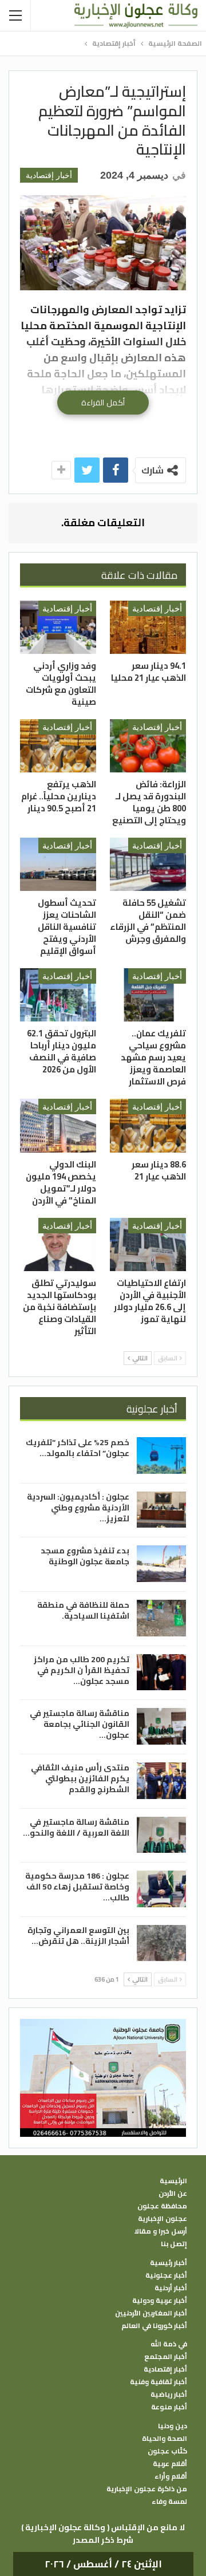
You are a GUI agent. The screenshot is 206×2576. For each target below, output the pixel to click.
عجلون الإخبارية (163, 2219)
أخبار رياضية (169, 2394)
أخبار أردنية (171, 2288)
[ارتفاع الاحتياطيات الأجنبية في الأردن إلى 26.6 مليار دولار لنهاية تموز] (148, 1244)
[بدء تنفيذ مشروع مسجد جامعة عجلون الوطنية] (161, 1564)
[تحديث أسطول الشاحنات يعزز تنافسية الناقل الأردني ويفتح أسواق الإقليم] (58, 864)
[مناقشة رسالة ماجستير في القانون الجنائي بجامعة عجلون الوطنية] (161, 1726)
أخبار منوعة (169, 2407)
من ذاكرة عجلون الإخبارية (147, 2489)
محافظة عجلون (162, 2206)
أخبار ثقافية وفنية (159, 2382)
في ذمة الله (169, 2344)
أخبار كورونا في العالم (154, 2326)
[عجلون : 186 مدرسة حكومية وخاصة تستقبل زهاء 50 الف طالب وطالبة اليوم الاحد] (161, 1889)
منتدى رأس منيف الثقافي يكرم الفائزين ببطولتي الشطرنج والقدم (80, 1778)
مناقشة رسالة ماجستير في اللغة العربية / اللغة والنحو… (76, 1827)
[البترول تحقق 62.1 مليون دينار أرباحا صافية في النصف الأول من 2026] (58, 995)
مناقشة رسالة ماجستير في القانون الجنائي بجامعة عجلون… (80, 1724)
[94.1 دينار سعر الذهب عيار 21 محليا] (148, 627)
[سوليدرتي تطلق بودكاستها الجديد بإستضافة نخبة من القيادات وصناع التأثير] (58, 1244)
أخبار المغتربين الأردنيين (151, 2313)
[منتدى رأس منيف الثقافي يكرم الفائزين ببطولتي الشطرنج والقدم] (161, 1781)
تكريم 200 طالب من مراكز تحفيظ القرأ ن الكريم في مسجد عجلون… (82, 1670)
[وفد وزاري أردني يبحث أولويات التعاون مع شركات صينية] (58, 627)
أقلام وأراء (171, 2476)
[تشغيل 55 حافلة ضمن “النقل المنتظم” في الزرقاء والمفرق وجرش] (148, 864)
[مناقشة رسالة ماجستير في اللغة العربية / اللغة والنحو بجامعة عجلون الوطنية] (161, 1835)
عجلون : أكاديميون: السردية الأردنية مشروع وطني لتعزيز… (78, 1508)
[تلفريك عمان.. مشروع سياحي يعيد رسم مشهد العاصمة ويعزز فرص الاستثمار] (148, 995)
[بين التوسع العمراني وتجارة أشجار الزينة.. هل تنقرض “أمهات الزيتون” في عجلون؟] (161, 1943)
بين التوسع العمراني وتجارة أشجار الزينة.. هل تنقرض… (78, 1936)
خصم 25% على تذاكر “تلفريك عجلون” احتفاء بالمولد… (78, 1448)
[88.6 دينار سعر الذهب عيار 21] (148, 1125)
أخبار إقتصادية (49, 175)
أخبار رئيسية (169, 2263)
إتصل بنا (174, 2244)
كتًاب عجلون (167, 2451)
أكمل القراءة (103, 403)
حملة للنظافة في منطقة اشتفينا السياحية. (83, 1610)
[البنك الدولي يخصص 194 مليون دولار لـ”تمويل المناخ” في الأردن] (58, 1125)
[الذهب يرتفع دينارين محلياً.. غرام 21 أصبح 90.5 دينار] (58, 746)
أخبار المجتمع (166, 2357)
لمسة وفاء (169, 2502)
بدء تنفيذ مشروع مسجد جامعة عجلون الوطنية (85, 1556)
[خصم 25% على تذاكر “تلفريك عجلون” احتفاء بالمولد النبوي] (161, 1455)
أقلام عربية (170, 2464)
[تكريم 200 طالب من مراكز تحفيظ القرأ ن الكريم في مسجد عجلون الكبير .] (161, 1672)
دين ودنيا (173, 2426)
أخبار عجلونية (166, 2275)
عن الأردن (173, 2194)
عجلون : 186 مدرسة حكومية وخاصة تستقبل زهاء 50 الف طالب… (77, 1887)
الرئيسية (173, 2181)
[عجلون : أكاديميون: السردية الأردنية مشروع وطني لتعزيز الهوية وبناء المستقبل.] (161, 1510)
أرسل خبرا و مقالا (161, 2231)
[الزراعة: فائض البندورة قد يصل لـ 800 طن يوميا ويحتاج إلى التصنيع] (148, 746)
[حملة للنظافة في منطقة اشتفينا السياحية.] (161, 1618)
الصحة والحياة (165, 2439)
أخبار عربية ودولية (160, 2301)
